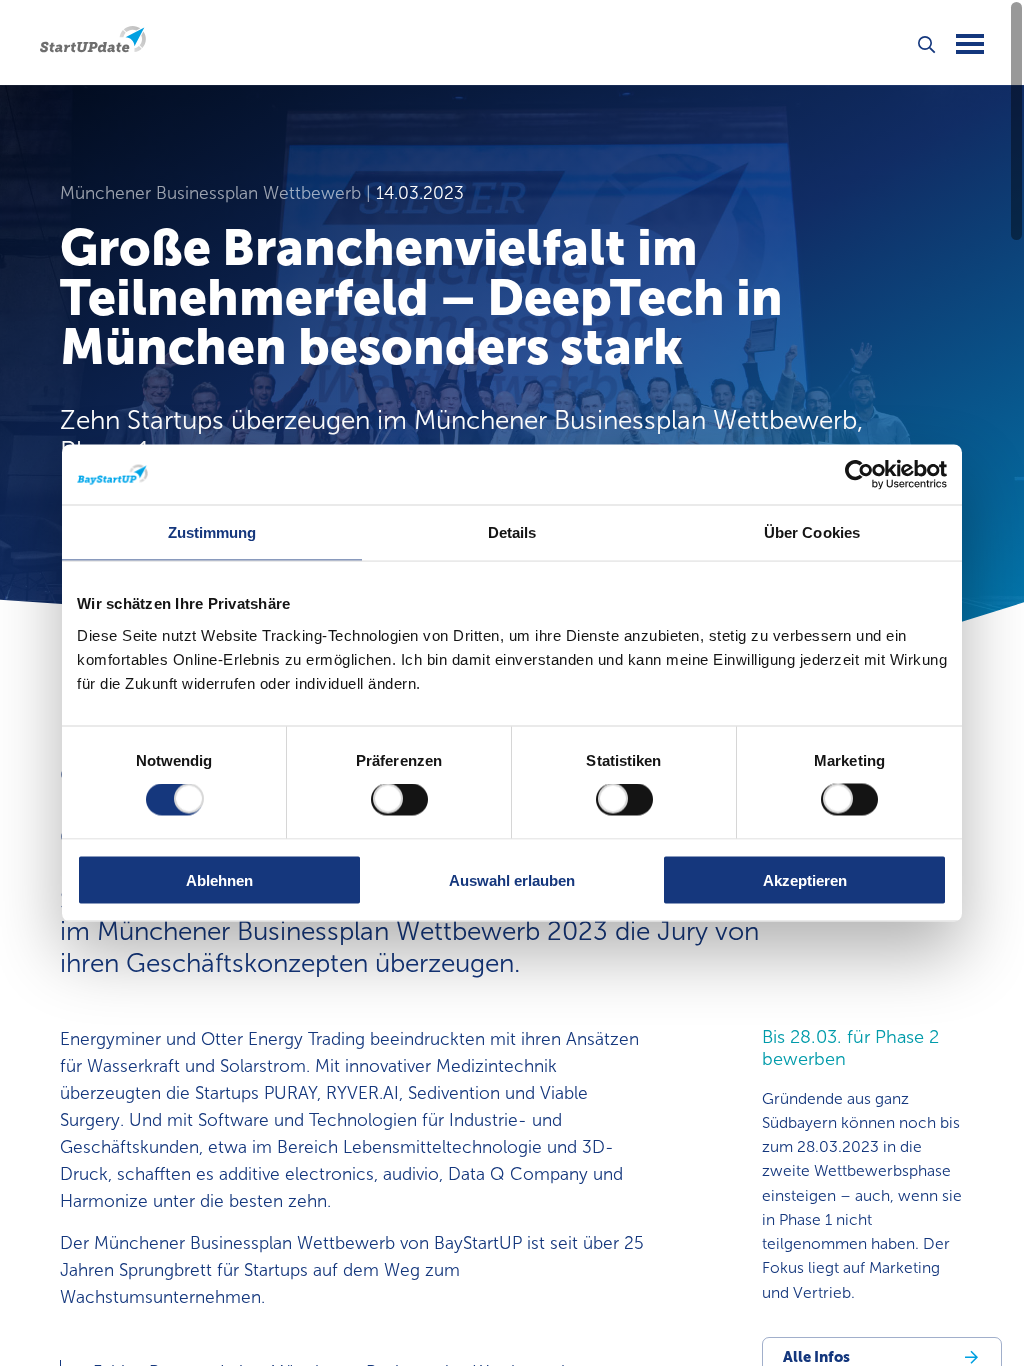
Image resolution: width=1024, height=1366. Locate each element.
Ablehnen (219, 879)
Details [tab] (512, 532)
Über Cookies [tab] (812, 532)
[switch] (399, 800)
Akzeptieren (805, 879)
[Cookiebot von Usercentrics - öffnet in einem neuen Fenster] (859, 475)
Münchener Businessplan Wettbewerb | (218, 193)
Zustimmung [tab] (212, 532)
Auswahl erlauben (512, 879)
